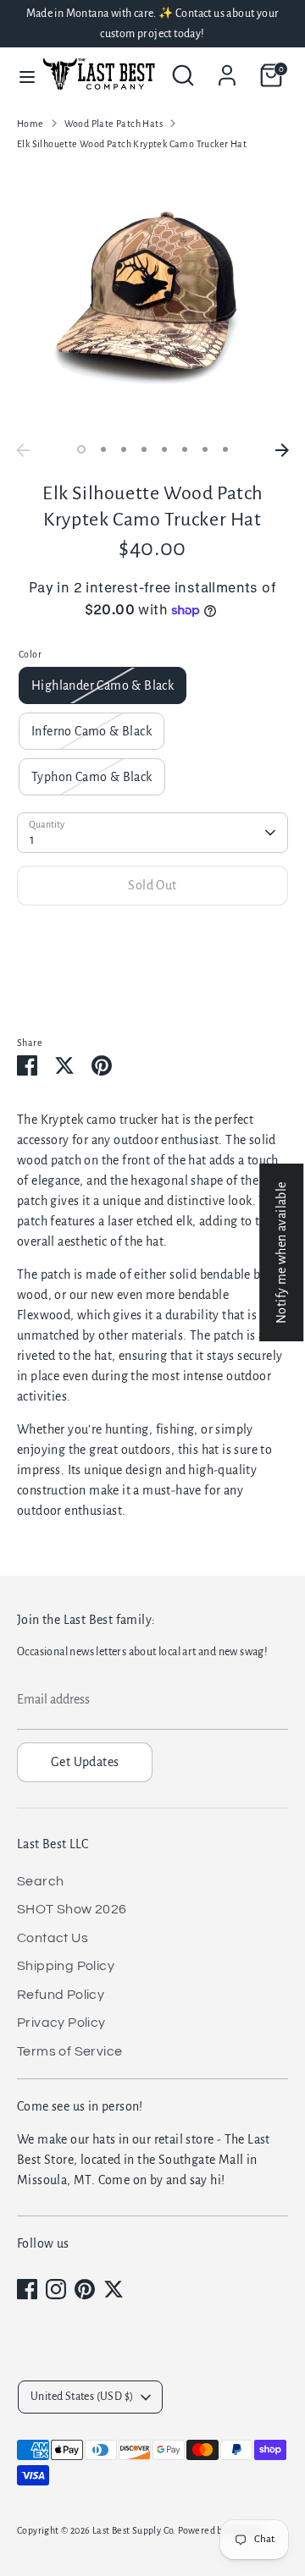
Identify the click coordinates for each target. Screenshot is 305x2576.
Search (40, 1881)
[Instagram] (56, 2289)
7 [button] (205, 449)
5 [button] (164, 449)
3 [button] (124, 449)
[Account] (227, 69)
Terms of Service (69, 2051)
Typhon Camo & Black (92, 777)
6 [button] (185, 449)
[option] (152, 300)
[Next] (282, 450)
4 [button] (144, 449)
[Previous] (23, 450)
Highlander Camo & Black (103, 685)
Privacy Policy (61, 2023)
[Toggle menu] (19, 76)
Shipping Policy (66, 1966)
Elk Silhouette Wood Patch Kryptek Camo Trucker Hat (132, 144)
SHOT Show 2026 (72, 1909)
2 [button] (103, 449)
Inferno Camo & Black (91, 731)
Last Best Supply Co (133, 2530)
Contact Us (53, 1938)
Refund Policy (61, 1995)
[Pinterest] (85, 2289)
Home (30, 124)
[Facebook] (27, 2289)
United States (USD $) (82, 2397)
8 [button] (225, 449)
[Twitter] (114, 2289)
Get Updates (85, 1762)
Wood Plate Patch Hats (114, 124)
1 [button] (81, 449)
